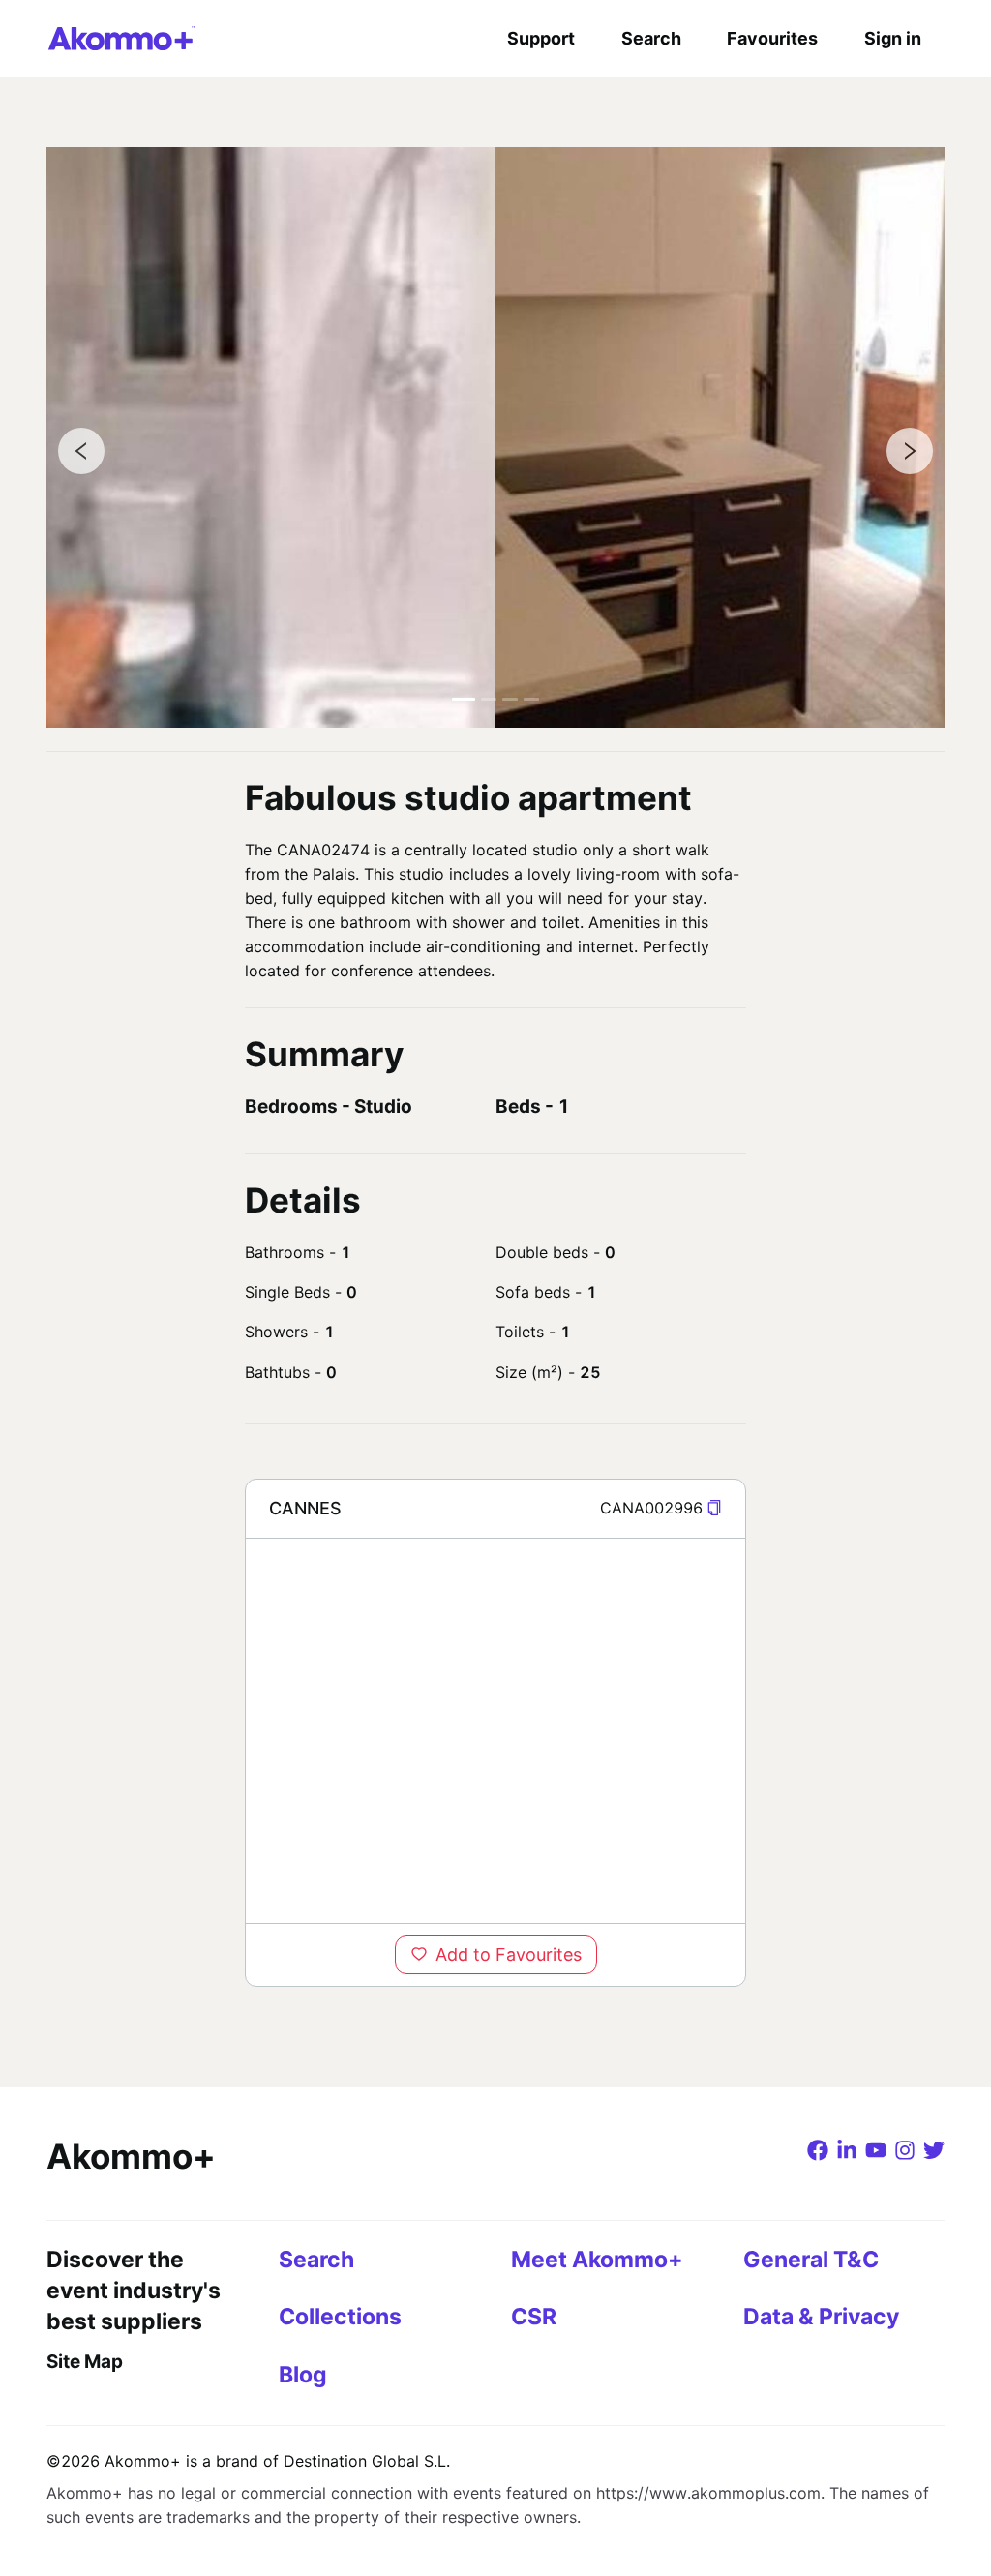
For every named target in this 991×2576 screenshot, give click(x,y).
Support (541, 38)
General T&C (811, 2260)
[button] (714, 1508)
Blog (303, 2375)
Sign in (893, 38)
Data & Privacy (821, 2317)
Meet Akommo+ (597, 2260)
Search (651, 38)
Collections (340, 2317)
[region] (495, 1730)
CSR (534, 2317)
